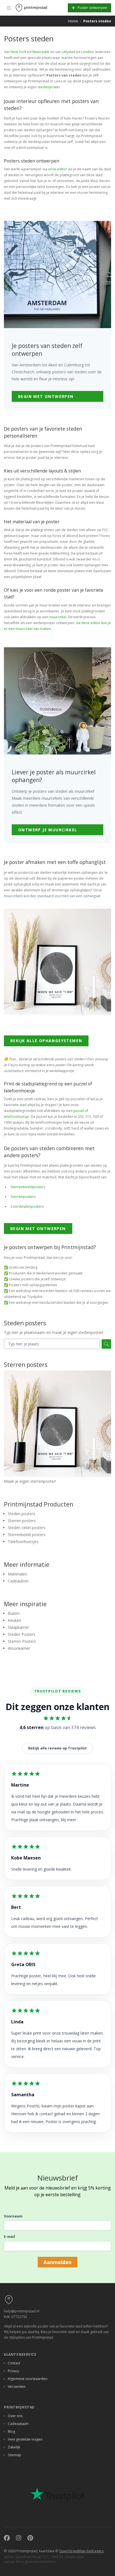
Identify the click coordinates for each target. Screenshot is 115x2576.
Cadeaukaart (18, 2424)
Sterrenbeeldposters (28, 1187)
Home (73, 21)
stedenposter (49, 87)
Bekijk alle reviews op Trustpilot (57, 1748)
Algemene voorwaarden (28, 2379)
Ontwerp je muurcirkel (48, 830)
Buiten (14, 1613)
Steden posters (21, 1514)
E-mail (9, 2237)
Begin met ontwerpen (46, 396)
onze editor (57, 169)
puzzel (79, 1111)
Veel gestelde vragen (25, 2439)
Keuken (15, 1620)
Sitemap (15, 2455)
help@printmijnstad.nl (22, 2311)
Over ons (15, 2416)
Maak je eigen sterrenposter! (30, 1481)
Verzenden (17, 2387)
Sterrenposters (23, 1197)
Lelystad (68, 52)
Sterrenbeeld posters (27, 1535)
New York (18, 52)
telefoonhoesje (16, 1117)
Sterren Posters (22, 1641)
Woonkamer (19, 1648)
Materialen (17, 1574)
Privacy (13, 2371)
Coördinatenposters (27, 1206)
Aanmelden (57, 2262)
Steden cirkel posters (27, 1528)
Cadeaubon (18, 1581)
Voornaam (13, 2216)
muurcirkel (58, 617)
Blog (11, 2431)
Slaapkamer (18, 1627)
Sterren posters (22, 1521)
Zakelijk (14, 2447)
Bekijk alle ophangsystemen (46, 1041)
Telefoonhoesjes (23, 1542)
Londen (87, 52)
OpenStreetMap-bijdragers (81, 2551)
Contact (14, 2363)
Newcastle (41, 52)
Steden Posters (22, 1634)
